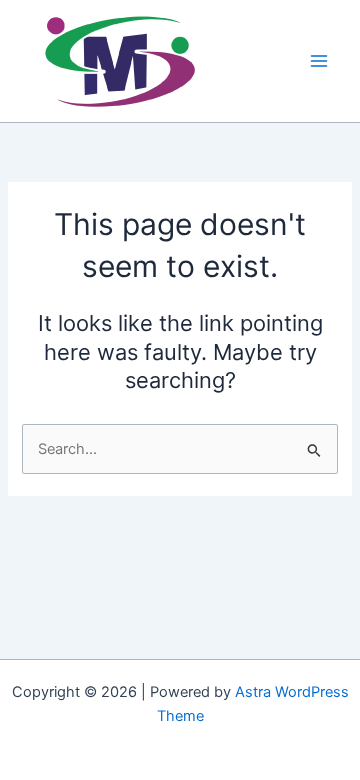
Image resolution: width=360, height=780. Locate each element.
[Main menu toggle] (319, 61)
